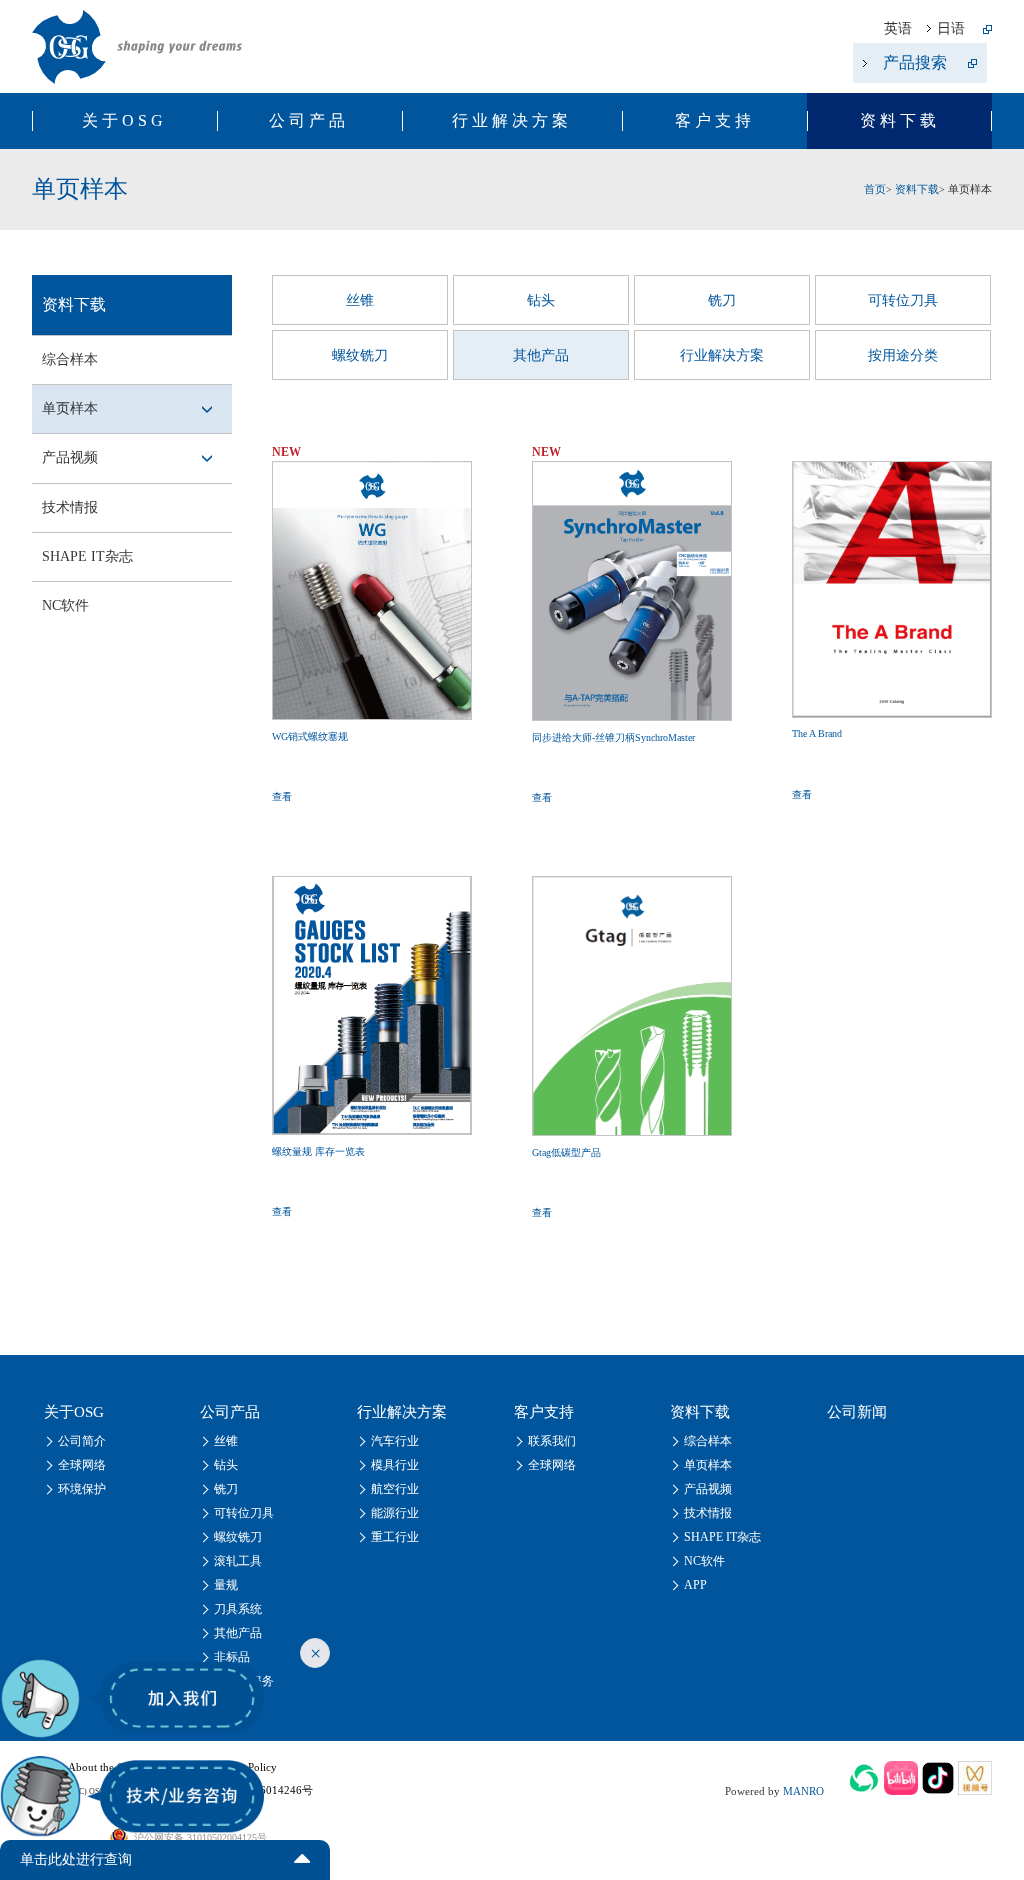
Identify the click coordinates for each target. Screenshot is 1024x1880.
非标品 (232, 1657)
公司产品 (309, 120)
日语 (951, 28)
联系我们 (552, 1441)
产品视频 (70, 457)
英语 (898, 28)
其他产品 (541, 355)
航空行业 (395, 1489)
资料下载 (900, 120)
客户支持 (715, 120)
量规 (226, 1585)
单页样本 (70, 408)
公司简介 (82, 1441)
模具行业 (395, 1465)
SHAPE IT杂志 (87, 556)
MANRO (803, 1791)
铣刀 (722, 300)
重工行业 (395, 1537)
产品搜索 (915, 62)
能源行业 (395, 1513)
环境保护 (82, 1489)
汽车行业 (395, 1441)
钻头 (541, 300)
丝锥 (360, 300)
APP (695, 1585)
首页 (875, 189)
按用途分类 (903, 355)
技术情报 (70, 507)
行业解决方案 (512, 120)
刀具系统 (238, 1609)
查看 (282, 796)
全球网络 (82, 1465)
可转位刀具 (903, 300)
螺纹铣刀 (360, 355)
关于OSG (124, 120)
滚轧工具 (238, 1561)
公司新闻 (857, 1412)
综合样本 (70, 359)
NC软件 (65, 605)
